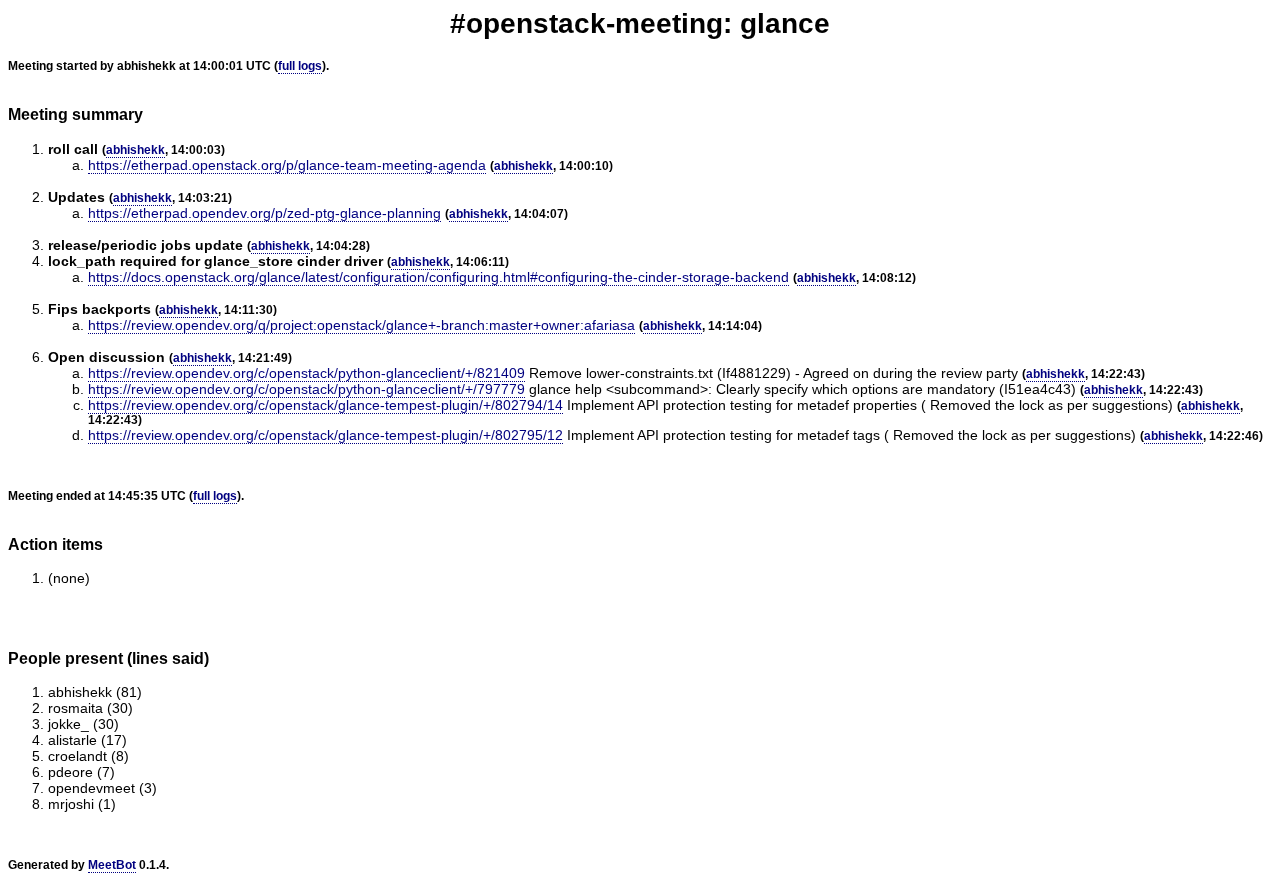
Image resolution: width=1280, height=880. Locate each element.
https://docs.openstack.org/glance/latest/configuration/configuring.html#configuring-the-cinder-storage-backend (438, 277)
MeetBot (112, 865)
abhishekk (135, 150)
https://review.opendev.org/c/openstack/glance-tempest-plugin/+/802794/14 (325, 405)
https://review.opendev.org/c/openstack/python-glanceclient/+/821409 (306, 373)
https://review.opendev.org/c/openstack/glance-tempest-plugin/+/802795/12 (325, 435)
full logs (300, 66)
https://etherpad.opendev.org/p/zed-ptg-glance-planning (264, 213)
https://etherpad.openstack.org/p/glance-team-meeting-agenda (287, 165)
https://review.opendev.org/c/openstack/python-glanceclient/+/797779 (306, 389)
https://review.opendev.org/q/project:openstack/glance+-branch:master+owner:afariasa (361, 325)
